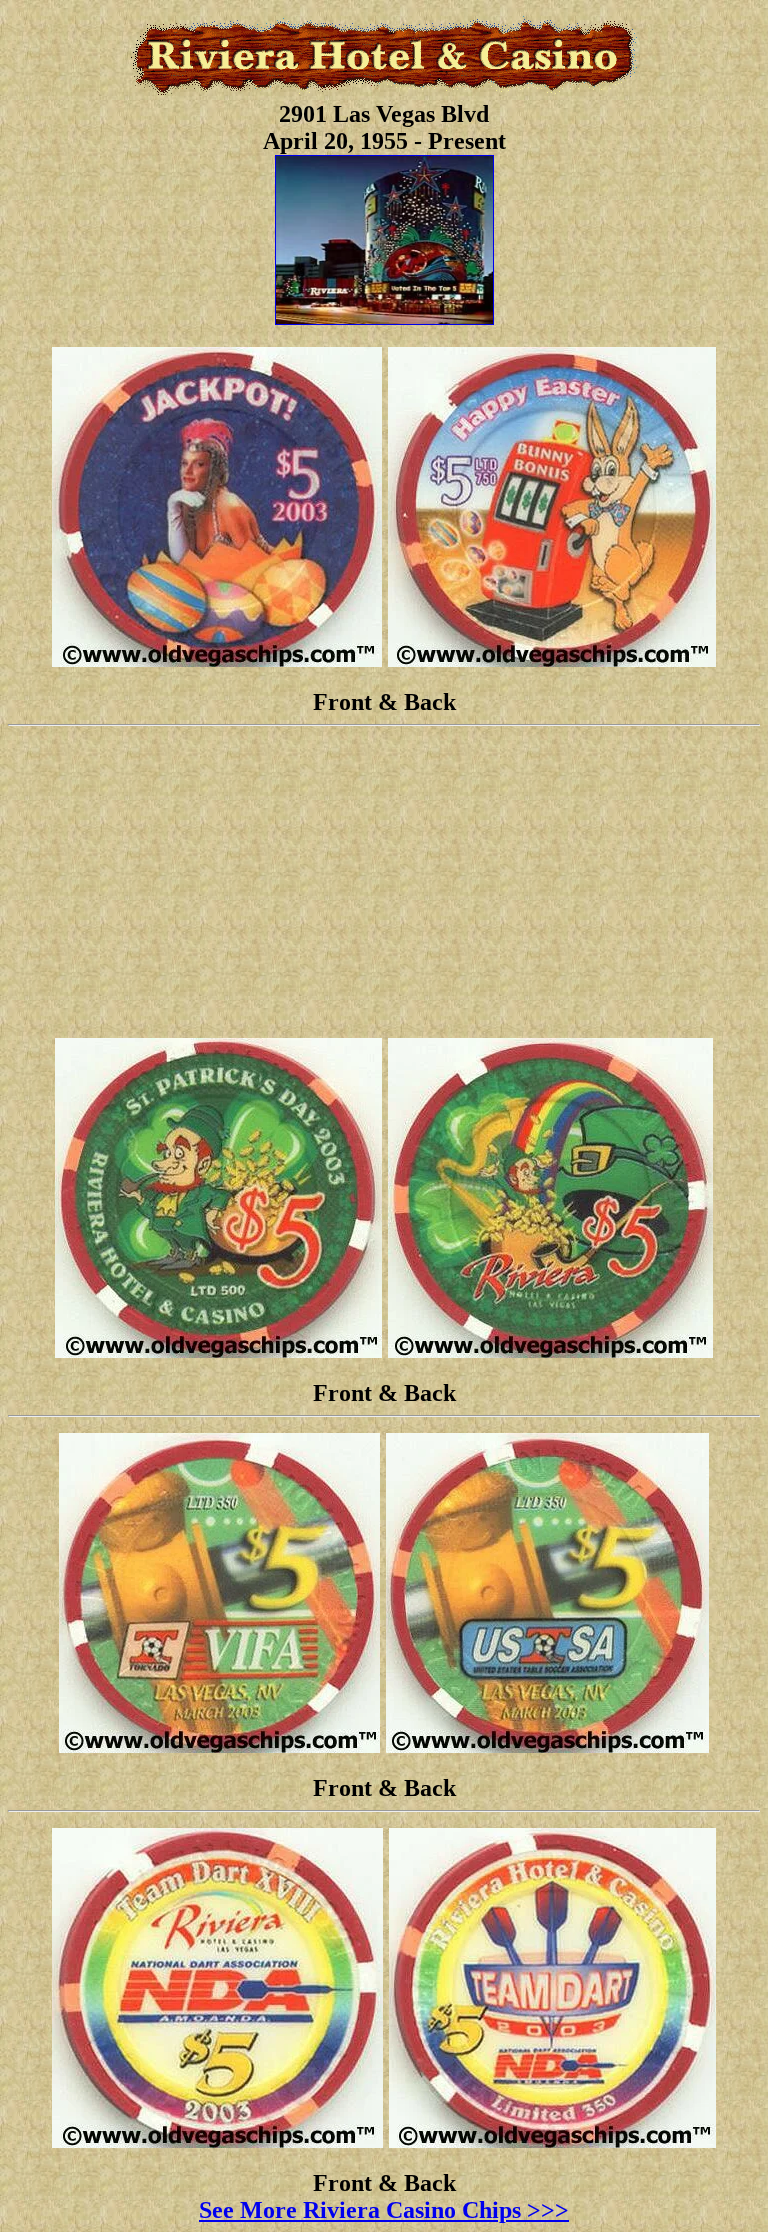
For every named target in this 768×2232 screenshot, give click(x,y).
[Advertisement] (384, 882)
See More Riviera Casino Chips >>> (384, 2210)
